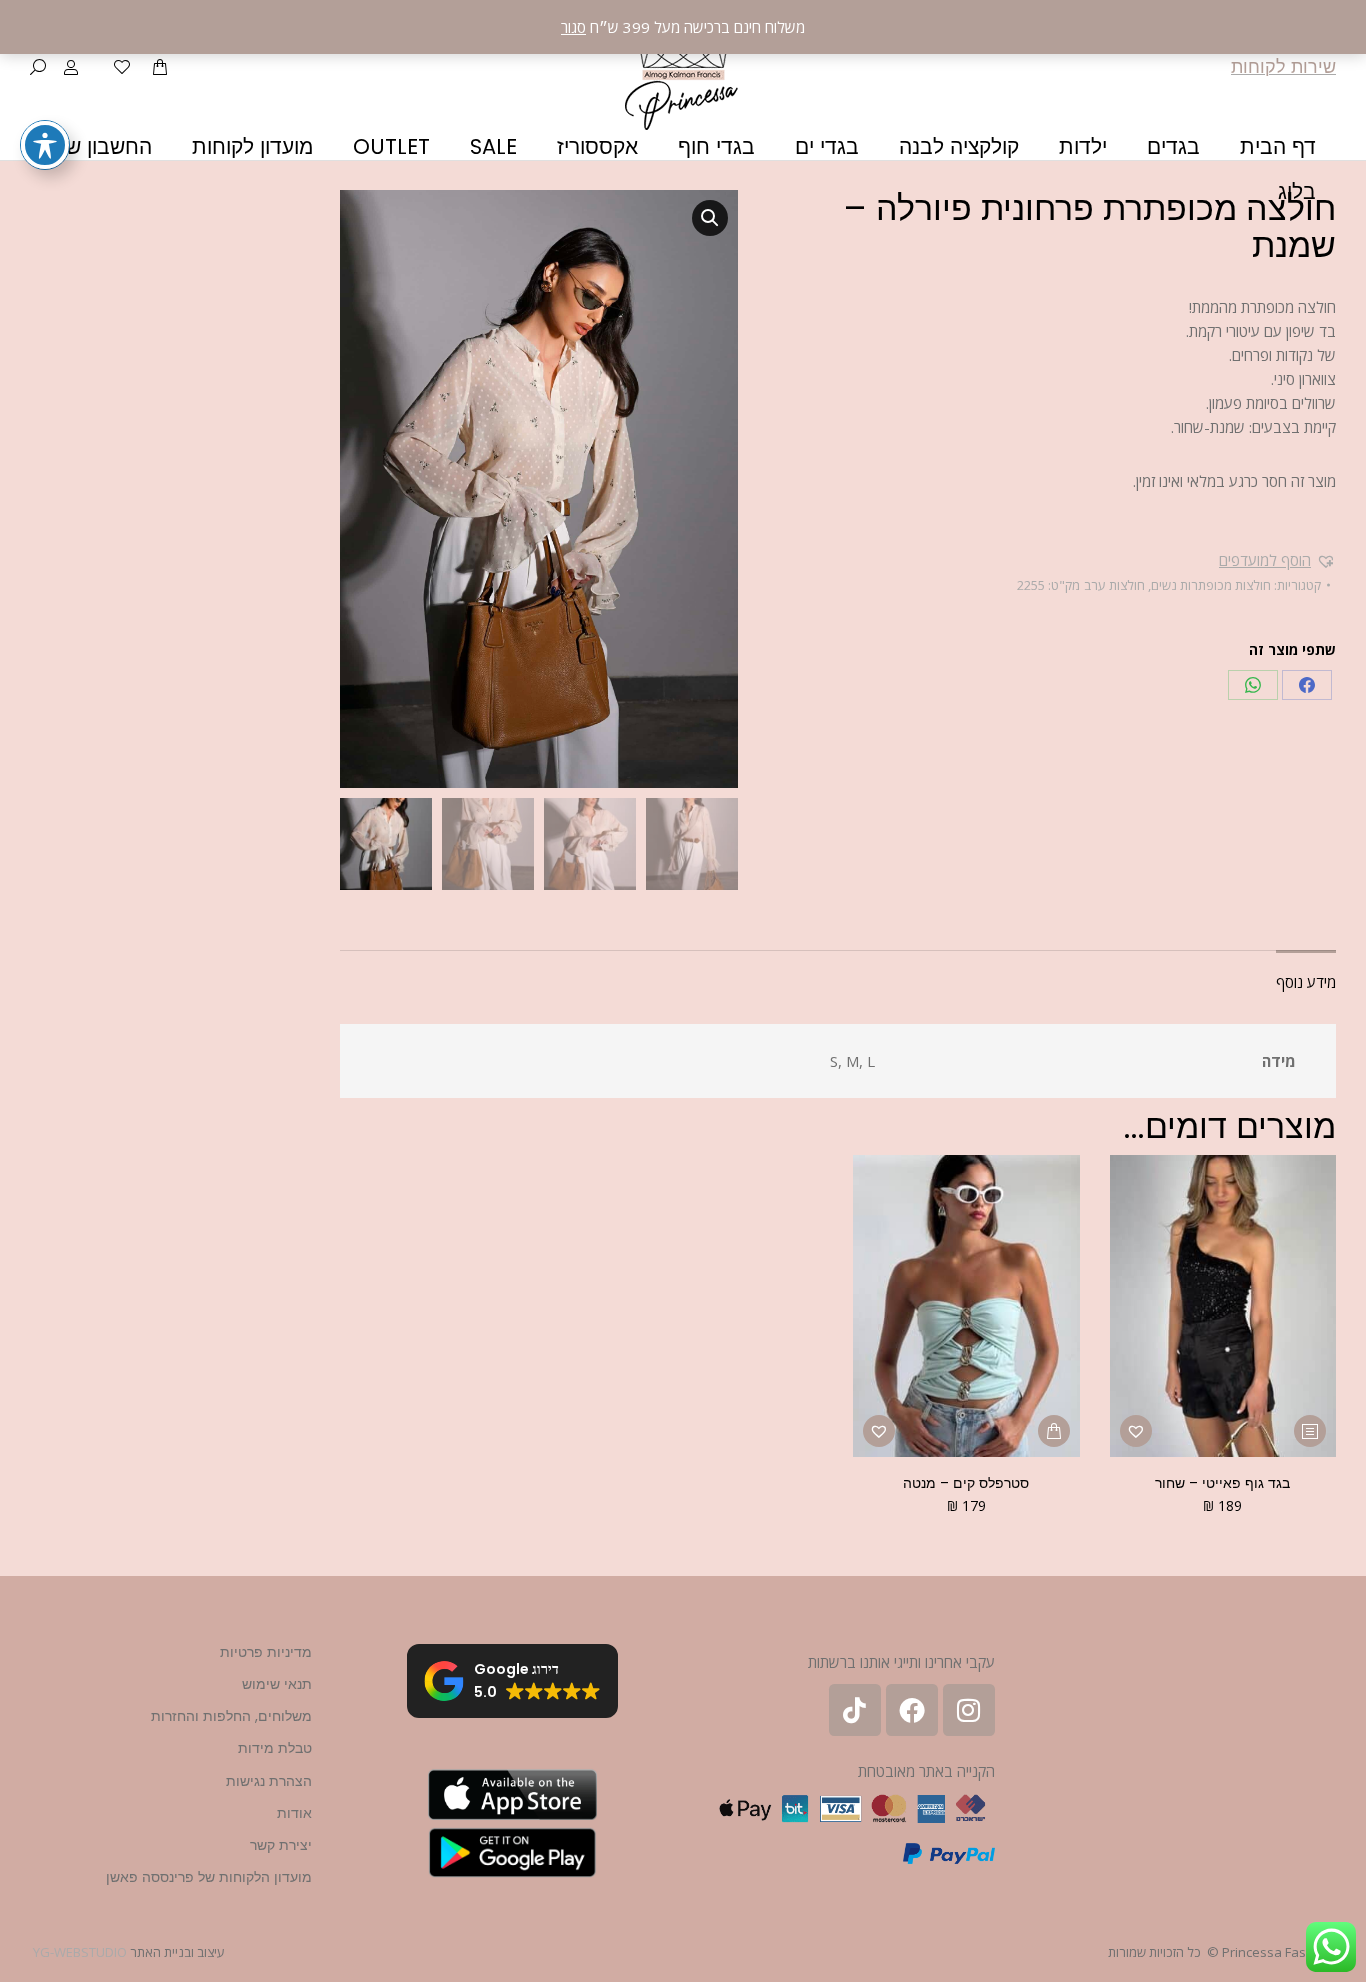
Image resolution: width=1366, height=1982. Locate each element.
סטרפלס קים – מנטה (966, 1483)
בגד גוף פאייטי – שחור (1222, 1483)
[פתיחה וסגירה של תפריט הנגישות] (45, 145)
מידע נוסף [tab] (1306, 982)
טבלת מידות (275, 1748)
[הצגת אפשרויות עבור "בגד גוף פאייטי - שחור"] (1310, 1431)
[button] (1277, 560)
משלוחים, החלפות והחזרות (231, 1716)
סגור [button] (573, 27)
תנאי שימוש (277, 1684)
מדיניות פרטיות (266, 1652)
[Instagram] (969, 1710)
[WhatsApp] (1253, 685)
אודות (294, 1813)
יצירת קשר (281, 1845)
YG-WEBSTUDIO (80, 1952)
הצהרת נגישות (269, 1781)
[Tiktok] (855, 1710)
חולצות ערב (1114, 585)
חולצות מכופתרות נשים (1211, 585)
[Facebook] (1307, 685)
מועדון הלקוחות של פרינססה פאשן (209, 1877)
